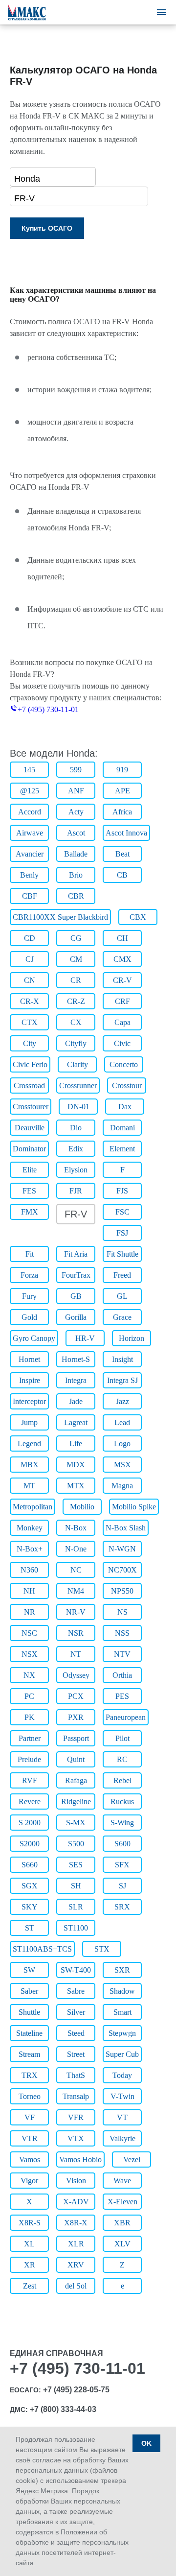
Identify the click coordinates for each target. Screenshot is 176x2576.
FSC (122, 1212)
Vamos (30, 2159)
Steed (76, 2033)
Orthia (122, 1675)
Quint (76, 1759)
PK (30, 1717)
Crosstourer (31, 1107)
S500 (76, 1844)
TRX (30, 2075)
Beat (122, 854)
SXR (122, 1970)
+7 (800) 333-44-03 (63, 2409)
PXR (76, 1717)
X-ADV (76, 2202)
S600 (122, 1844)
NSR (76, 1633)
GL (122, 1296)
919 (122, 770)
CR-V (122, 980)
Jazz (122, 1401)
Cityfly (76, 1043)
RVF (30, 1780)
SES (76, 1865)
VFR (76, 2117)
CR (76, 980)
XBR (122, 2223)
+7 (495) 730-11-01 (48, 709)
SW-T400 (76, 1970)
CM (76, 959)
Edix (76, 1149)
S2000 (30, 1844)
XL (29, 2244)
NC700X (122, 1570)
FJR (76, 1191)
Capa (122, 1022)
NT (76, 1654)
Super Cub (122, 2054)
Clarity (77, 1064)
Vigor (29, 2181)
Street (76, 2054)
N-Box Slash (126, 1528)
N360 (29, 1570)
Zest (30, 2286)
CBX (138, 917)
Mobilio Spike (134, 1507)
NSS (122, 1633)
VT (122, 2117)
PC (29, 1696)
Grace (122, 1317)
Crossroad (29, 1085)
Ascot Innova (126, 833)
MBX (30, 1465)
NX (29, 1675)
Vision (76, 2181)
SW (29, 1970)
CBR (76, 896)
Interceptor (29, 1401)
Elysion (76, 1170)
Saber (29, 1991)
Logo (122, 1443)
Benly (29, 875)
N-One (76, 1549)
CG (76, 938)
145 (29, 770)
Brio (76, 875)
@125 (30, 791)
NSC (29, 1633)
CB (122, 875)
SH (76, 1886)
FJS (122, 1191)
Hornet (29, 1359)
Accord (30, 812)
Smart (122, 2012)
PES (122, 1696)
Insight (122, 1359)
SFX (122, 1865)
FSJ (122, 1233)
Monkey (30, 1528)
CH (122, 938)
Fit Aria (76, 1254)
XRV (76, 2265)
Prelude (29, 1759)
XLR (76, 2244)
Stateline (29, 2033)
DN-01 (78, 1107)
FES (29, 1191)
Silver (76, 2012)
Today (122, 2075)
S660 (30, 1865)
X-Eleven (122, 2202)
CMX (122, 959)
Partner (30, 1738)
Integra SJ (122, 1380)
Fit (30, 1254)
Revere (30, 1801)
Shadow (122, 1991)
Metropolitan (33, 1507)
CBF (30, 896)
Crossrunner (78, 1085)
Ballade (76, 854)
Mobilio (82, 1507)
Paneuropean (126, 1717)
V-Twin (122, 2096)
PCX (76, 1696)
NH (29, 1591)
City (30, 1043)
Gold (29, 1317)
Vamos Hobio (80, 2159)
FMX (30, 1212)
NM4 (76, 1591)
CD (30, 938)
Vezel (132, 2159)
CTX (30, 1022)
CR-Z (76, 1001)
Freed (122, 1275)
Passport (76, 1738)
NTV (122, 1654)
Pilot (122, 1738)
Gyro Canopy (34, 1338)
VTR (30, 2138)
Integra (76, 1380)
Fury (29, 1296)
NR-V (76, 1612)
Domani (122, 1128)
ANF (76, 791)
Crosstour (127, 1085)
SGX (30, 1886)
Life (76, 1443)
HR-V (85, 1338)
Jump (29, 1422)
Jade (76, 1401)
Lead (122, 1422)
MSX (122, 1465)
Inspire (30, 1380)
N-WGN (122, 1549)
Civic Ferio (30, 1064)
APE (122, 791)
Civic (122, 1043)
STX (102, 1949)
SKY (30, 1907)
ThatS (76, 2075)
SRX (122, 1907)
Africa (122, 812)
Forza (29, 1275)
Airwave (30, 833)
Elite (30, 1170)
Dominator (29, 1149)
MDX (76, 1465)
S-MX (76, 1823)
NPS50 (122, 1591)
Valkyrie (122, 2138)
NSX (30, 1654)
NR (30, 1612)
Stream (29, 2054)
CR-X (30, 1001)
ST (30, 1928)
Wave (122, 2181)
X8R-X (76, 2223)
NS (122, 1612)
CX (76, 1022)
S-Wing (122, 1823)
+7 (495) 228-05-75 (76, 2390)
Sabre (76, 1991)
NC (76, 1570)
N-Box (76, 1528)
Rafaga (76, 1780)
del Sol (76, 2286)
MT (29, 1486)
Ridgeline (76, 1801)
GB (76, 1296)
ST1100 (76, 1928)
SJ (122, 1886)
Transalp (76, 2096)
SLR (76, 1907)
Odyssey (76, 1675)
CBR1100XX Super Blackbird (60, 917)
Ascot (76, 833)
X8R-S (30, 2223)
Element (122, 1149)
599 (76, 770)
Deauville (30, 1128)
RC (122, 1759)
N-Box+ (30, 1549)
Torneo (30, 2096)
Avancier (30, 854)
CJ (30, 959)
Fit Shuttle (122, 1254)
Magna (122, 1486)
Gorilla (76, 1317)
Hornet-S (76, 1359)
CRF (122, 1001)
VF (30, 2117)
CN (30, 980)
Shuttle (29, 2012)
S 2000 (30, 1823)
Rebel (122, 1780)
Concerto (124, 1064)
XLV (122, 2244)
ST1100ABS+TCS (42, 1949)
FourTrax (76, 1275)
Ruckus (122, 1801)
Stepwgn (122, 2033)
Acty (76, 812)
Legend (29, 1443)
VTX (76, 2138)
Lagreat (76, 1422)
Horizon (132, 1338)
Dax (125, 1107)
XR (30, 2265)
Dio (76, 1128)
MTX (76, 1486)
